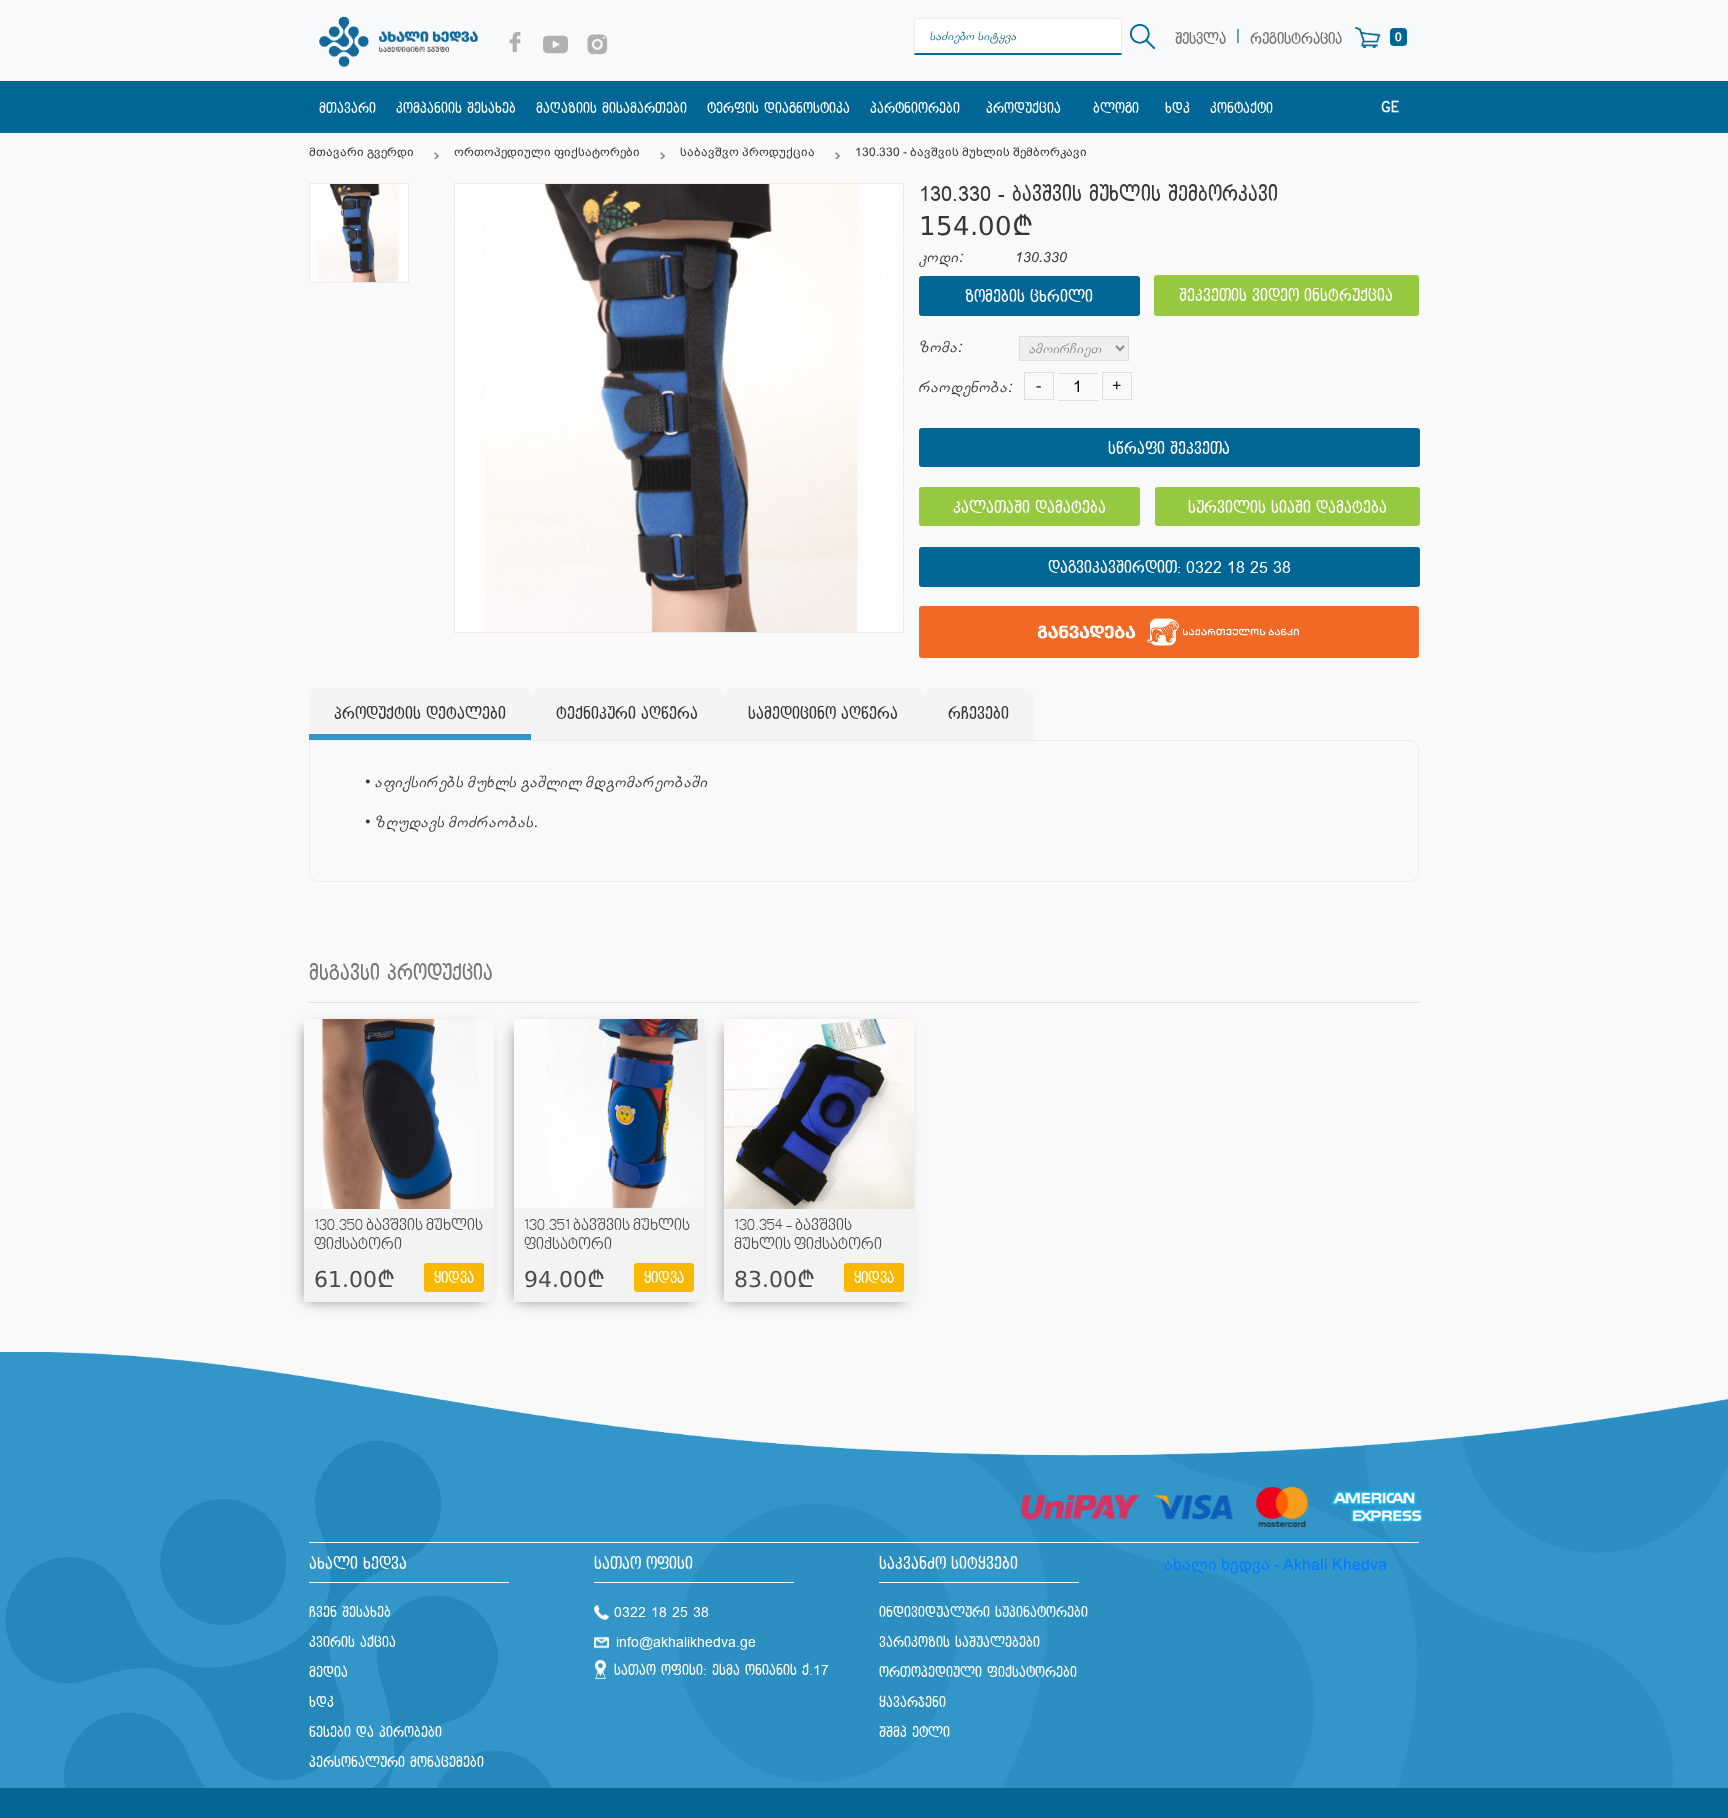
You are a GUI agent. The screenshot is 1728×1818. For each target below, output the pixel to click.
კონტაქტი (1241, 108)
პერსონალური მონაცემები (396, 1762)
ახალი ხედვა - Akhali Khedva (1275, 1564)
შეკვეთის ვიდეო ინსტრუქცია (1286, 296)
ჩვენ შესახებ (350, 1612)
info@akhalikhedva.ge (686, 1642)
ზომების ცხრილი (1029, 297)
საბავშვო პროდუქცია (747, 152)
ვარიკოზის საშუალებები (959, 1642)
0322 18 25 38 (1238, 568)
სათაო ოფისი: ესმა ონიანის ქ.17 (721, 1670)
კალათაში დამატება (1029, 508)
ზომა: (940, 347)
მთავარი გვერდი (361, 152)
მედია (328, 1672)
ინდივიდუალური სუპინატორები (983, 1612)
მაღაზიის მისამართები (611, 108)
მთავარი (347, 108)
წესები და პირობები (375, 1732)
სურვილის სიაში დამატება (1287, 508)
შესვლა (1200, 39)
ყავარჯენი (912, 1702)
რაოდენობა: (965, 387)
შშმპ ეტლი (914, 1732)
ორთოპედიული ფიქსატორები (547, 152)
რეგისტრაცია (1296, 39)
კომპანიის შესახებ (456, 108)
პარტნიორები (915, 108)
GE (1390, 108)
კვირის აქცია (352, 1642)
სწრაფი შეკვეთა (1169, 449)
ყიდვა (454, 1278)
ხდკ (1177, 108)
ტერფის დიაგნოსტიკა (778, 108)
